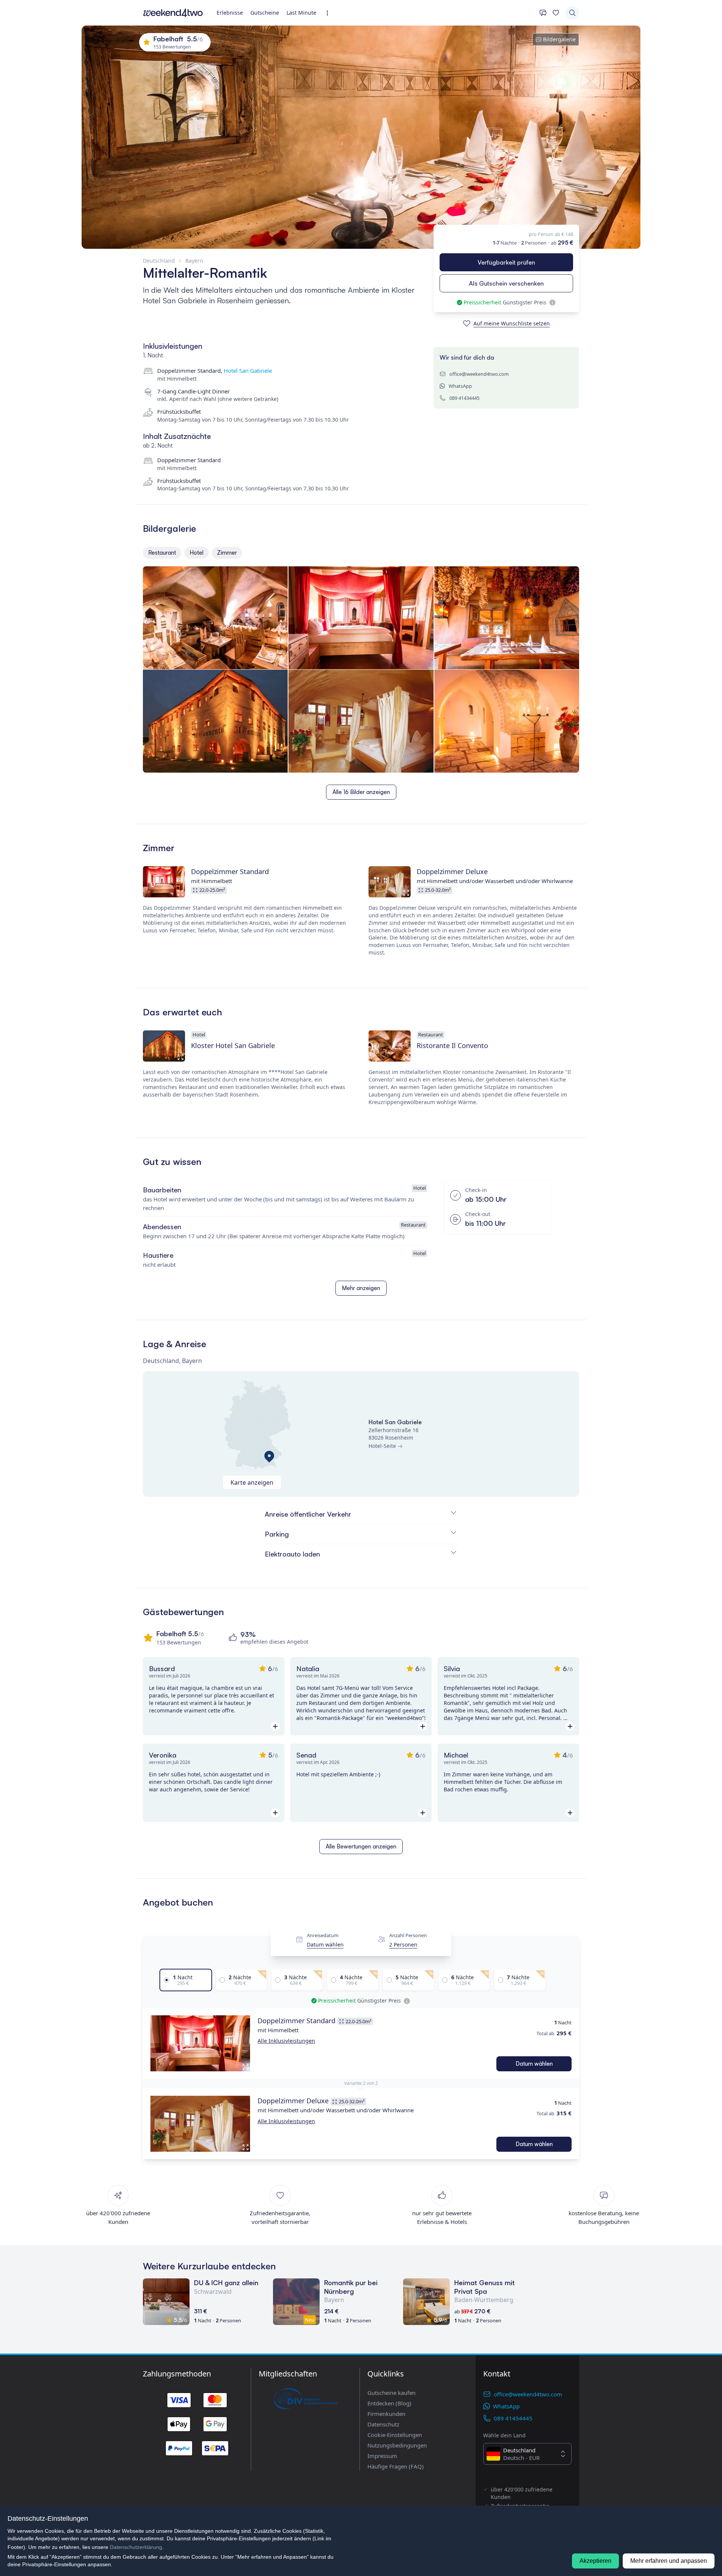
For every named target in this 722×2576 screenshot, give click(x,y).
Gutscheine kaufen (391, 2393)
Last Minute (301, 13)
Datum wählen (325, 1944)
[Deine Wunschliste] (556, 13)
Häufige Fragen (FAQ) (396, 2466)
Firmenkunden (386, 2414)
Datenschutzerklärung (136, 2547)
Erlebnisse (230, 13)
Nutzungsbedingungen (397, 2445)
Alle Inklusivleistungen (286, 2041)
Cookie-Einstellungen (395, 2435)
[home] (173, 13)
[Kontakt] (543, 13)
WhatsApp (460, 386)
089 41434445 (464, 398)
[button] (200, 2044)
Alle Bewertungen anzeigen (361, 1846)
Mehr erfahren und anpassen (669, 2561)
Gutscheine (265, 13)
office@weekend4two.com (479, 374)
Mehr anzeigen (361, 1288)
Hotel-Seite (382, 1446)
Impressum (382, 2456)
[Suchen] (572, 13)
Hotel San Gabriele (248, 371)
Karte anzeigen (252, 1482)
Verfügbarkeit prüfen (506, 262)
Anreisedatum (323, 1936)
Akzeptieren (595, 2561)
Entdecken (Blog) (389, 2403)
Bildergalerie (559, 39)
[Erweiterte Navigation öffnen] (330, 13)
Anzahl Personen (408, 1936)
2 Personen (403, 1944)
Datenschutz (383, 2424)
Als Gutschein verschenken (506, 283)
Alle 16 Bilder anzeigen (361, 792)
